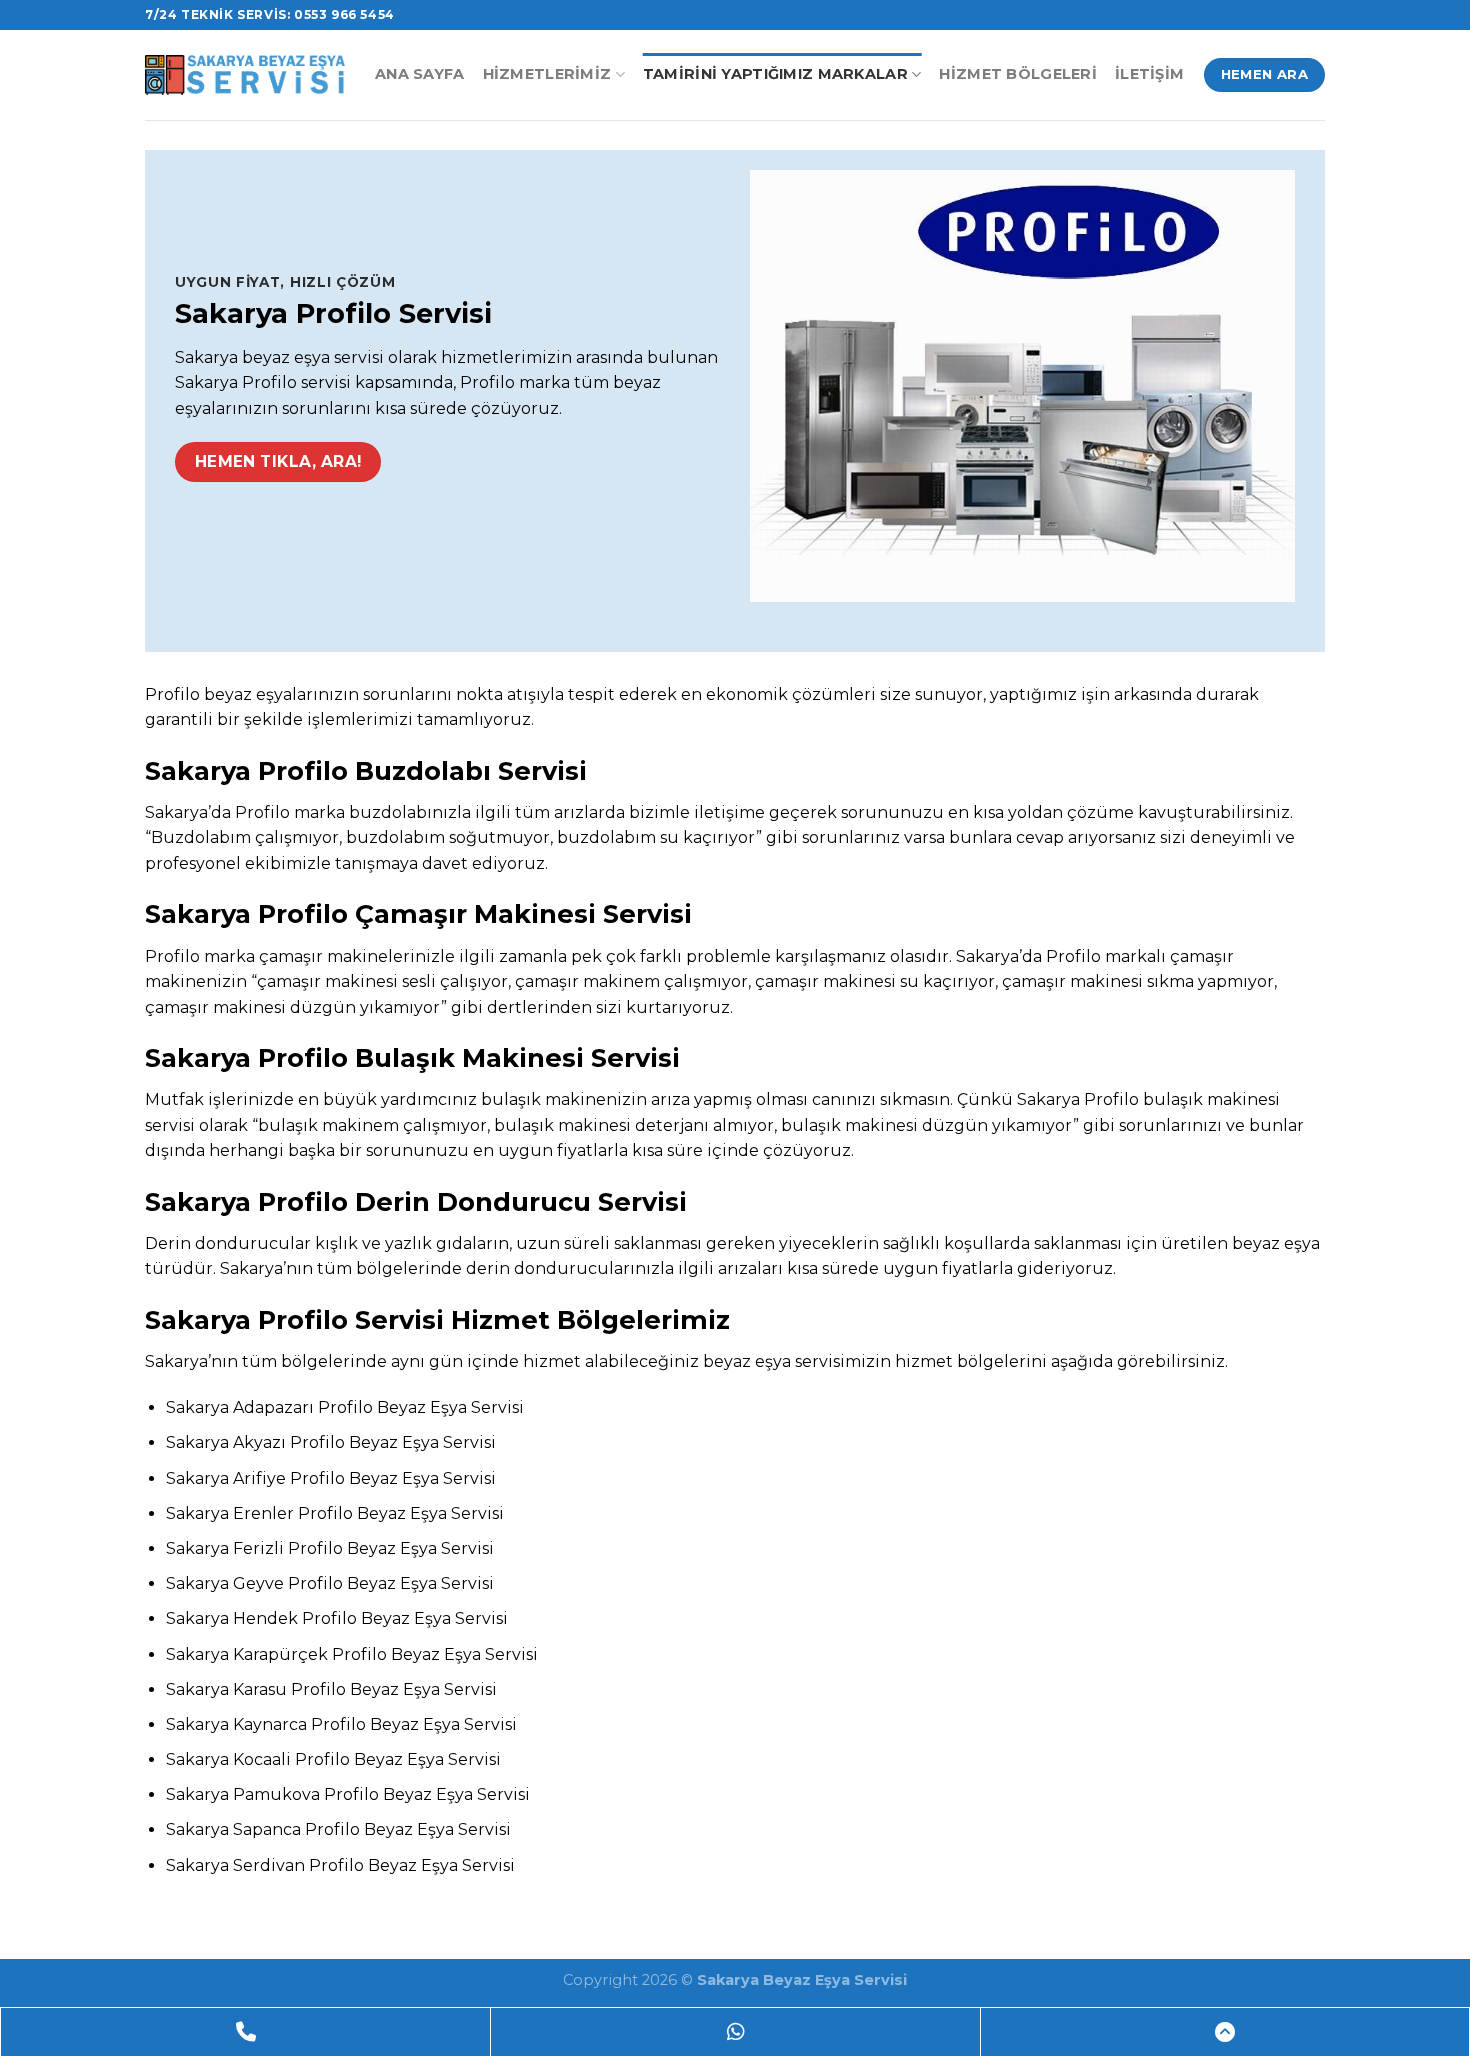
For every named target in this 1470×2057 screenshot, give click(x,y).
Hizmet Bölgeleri (1018, 74)
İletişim (1149, 74)
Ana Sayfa (420, 74)
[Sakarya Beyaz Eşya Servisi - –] (245, 74)
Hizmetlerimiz (547, 74)
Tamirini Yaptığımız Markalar (775, 74)
